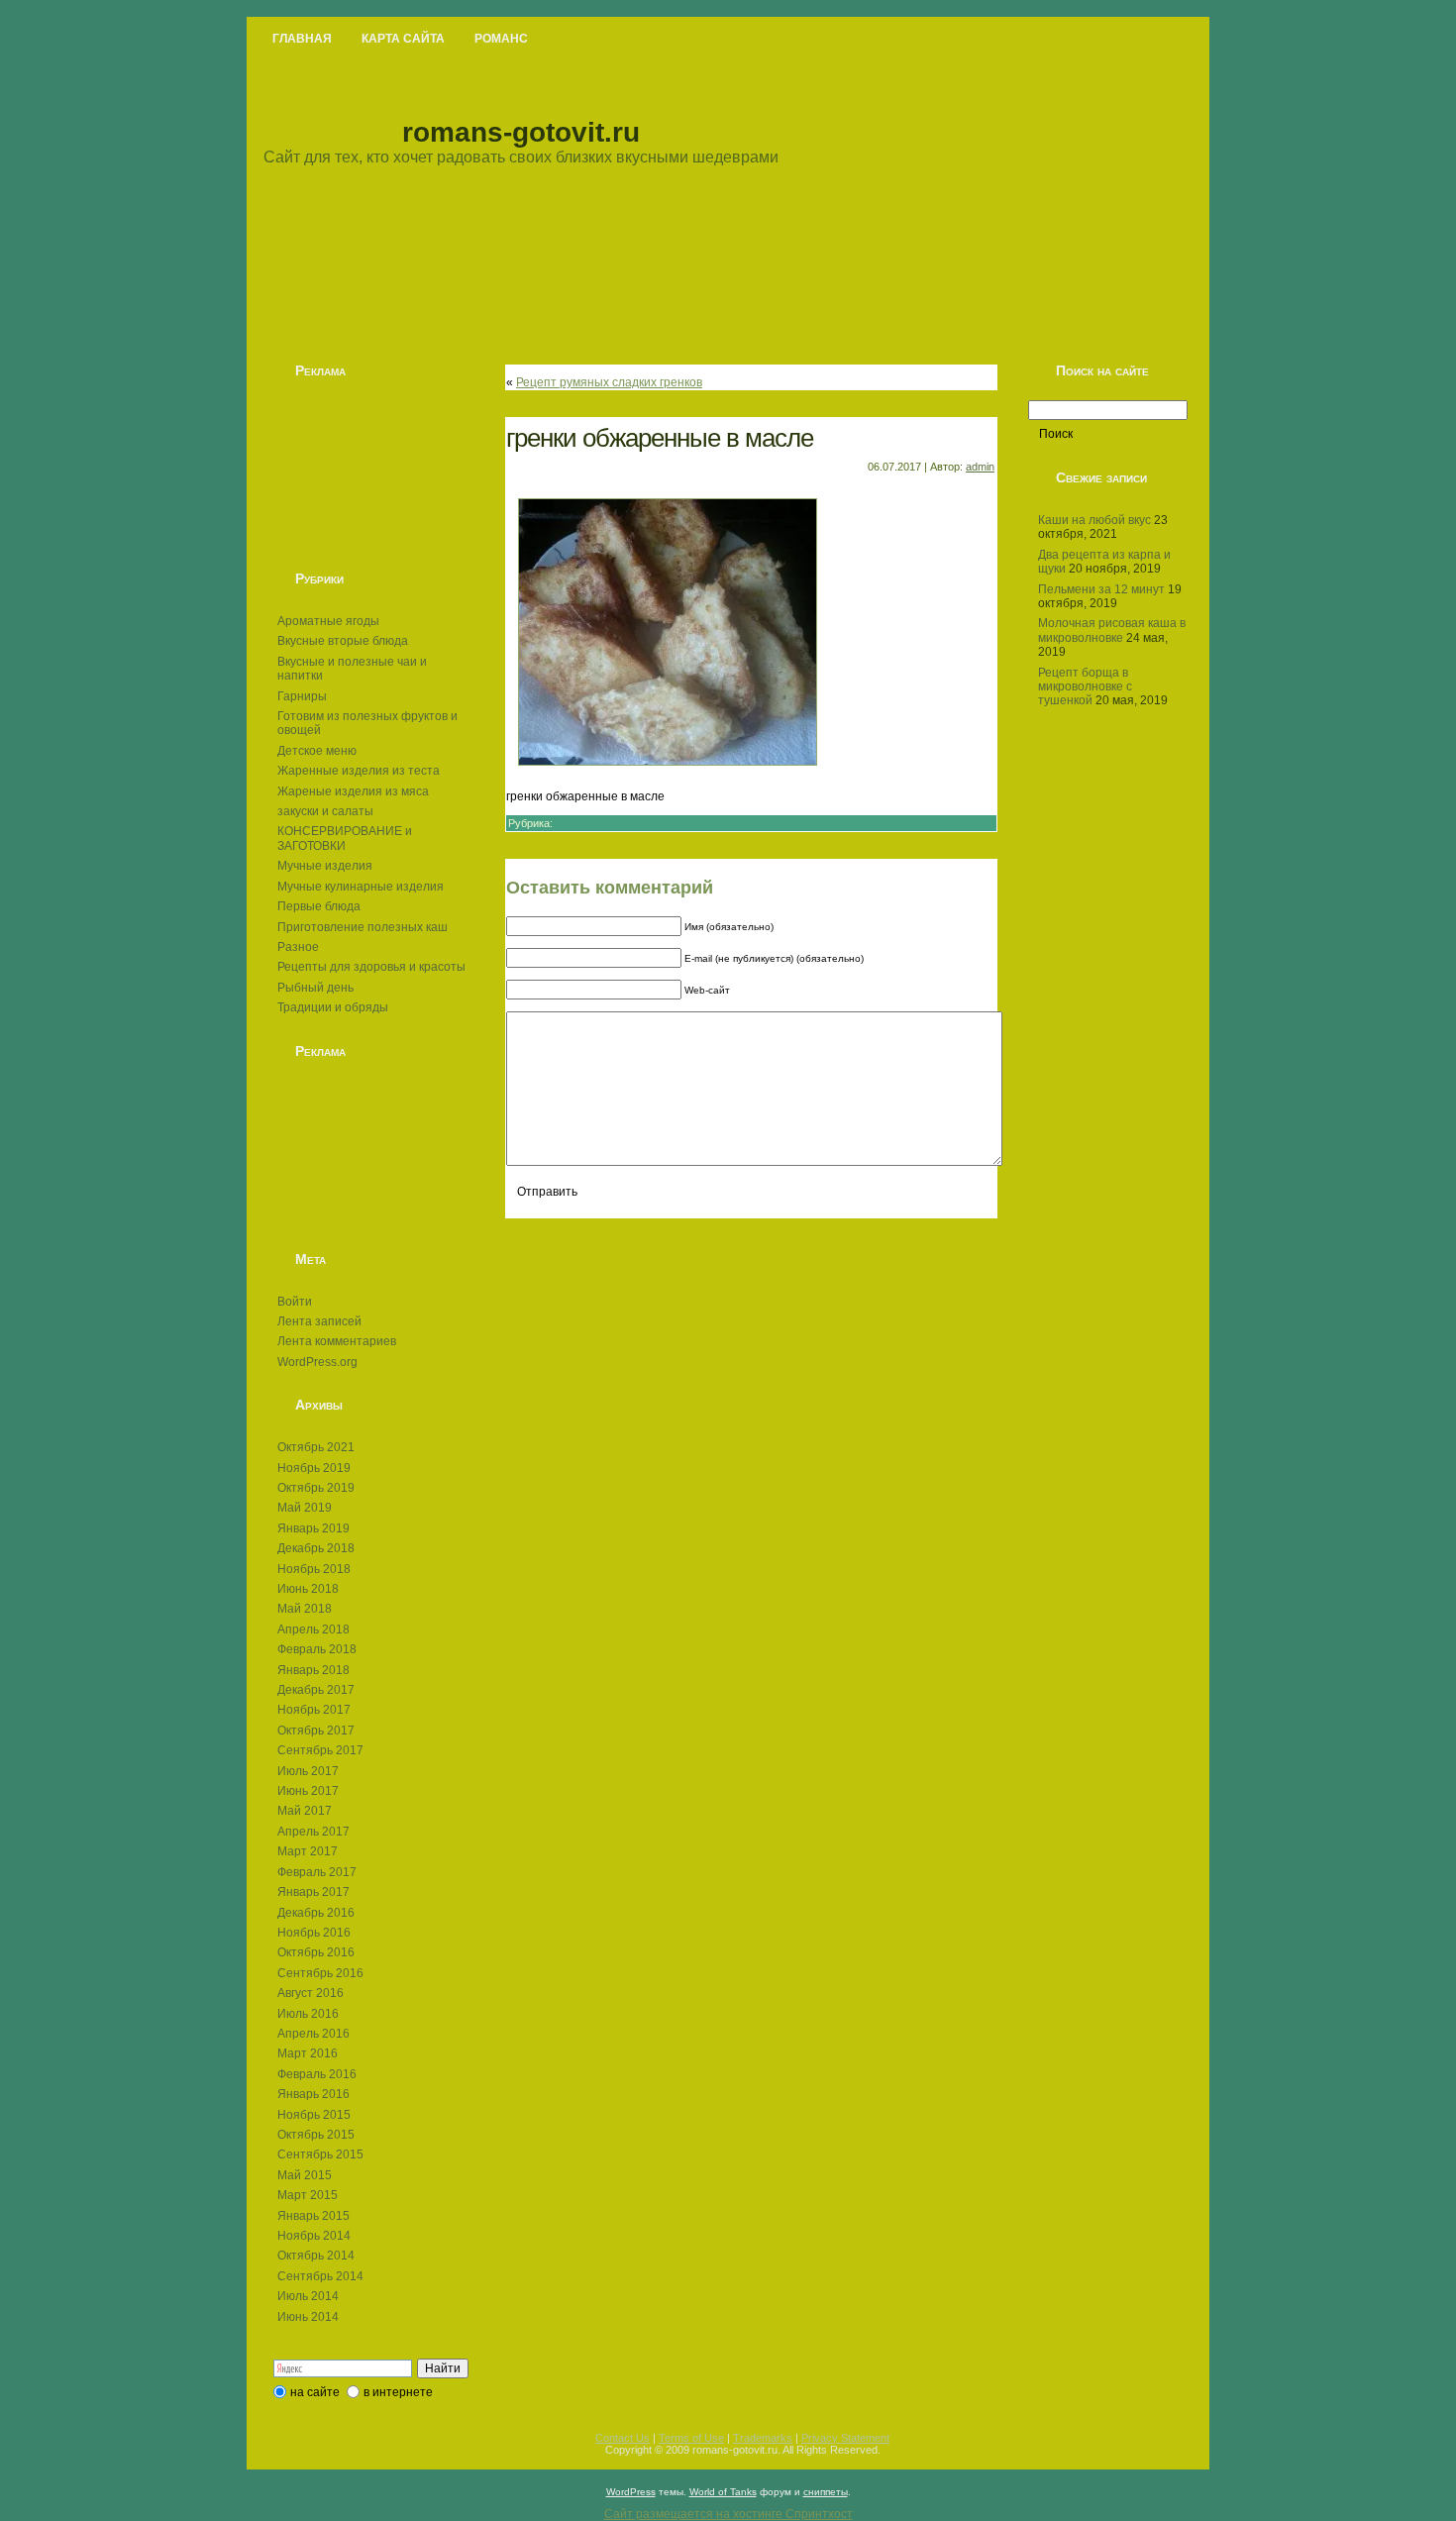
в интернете (398, 2392)
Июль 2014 (308, 2296)
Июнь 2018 (308, 1589)
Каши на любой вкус (1094, 520)
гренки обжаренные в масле (660, 438)
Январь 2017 (313, 1892)
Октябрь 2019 (316, 1488)
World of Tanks (723, 2492)
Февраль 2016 (317, 2074)
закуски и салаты (325, 811)
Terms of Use (691, 2438)
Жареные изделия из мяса (353, 791)
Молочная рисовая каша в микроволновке (1112, 630)
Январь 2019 (313, 1528)
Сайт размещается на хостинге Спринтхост (728, 2514)
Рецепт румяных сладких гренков (609, 382)
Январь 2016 (313, 2094)
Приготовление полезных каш (363, 927)
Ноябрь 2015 (314, 2115)
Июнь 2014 (308, 2317)
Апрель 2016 (313, 2034)
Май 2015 (305, 2175)
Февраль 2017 (317, 1872)
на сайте (315, 2392)
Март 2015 (308, 2195)
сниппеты (826, 2492)
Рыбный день (315, 988)
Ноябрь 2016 (314, 1933)
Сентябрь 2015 (320, 2154)
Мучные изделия (325, 866)
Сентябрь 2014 (320, 2276)
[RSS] (272, 2448)
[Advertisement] (371, 474)
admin (980, 467)
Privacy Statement (845, 2438)
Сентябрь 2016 (320, 1973)
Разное (298, 947)
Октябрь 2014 (316, 2256)
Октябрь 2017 (316, 1731)
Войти (295, 1302)
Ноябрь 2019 (314, 1468)
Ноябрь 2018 (314, 1569)
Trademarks (763, 2438)
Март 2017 (308, 1851)
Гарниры (302, 696)
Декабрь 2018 (316, 1548)
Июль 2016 (308, 2014)
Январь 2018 (313, 1670)
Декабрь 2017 (316, 1690)
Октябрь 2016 (316, 1952)
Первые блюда (319, 906)
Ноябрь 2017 (314, 1710)
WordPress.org (317, 1362)
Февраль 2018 (317, 1649)
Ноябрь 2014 (314, 2236)
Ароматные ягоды (328, 621)
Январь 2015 (313, 2216)
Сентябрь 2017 (320, 1750)
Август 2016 (311, 1993)
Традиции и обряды (333, 1007)
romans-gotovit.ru (521, 132)
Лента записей (319, 1321)
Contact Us (623, 2438)
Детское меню (317, 751)
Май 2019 (305, 1508)
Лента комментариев (337, 1341)
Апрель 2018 (313, 1629)
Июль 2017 (308, 1771)
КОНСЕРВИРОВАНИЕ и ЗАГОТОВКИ (345, 838)
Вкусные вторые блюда (343, 641)
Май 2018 (305, 1609)
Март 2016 (308, 2053)
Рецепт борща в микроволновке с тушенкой (1085, 687)
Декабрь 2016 (316, 1913)
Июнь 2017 (308, 1791)
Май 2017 (305, 1811)
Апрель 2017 (313, 1832)
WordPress (631, 2492)
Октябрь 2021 (316, 1447)
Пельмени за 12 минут (1101, 589)
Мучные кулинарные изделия (361, 887)
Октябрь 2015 (316, 2135)
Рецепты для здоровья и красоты (371, 967)
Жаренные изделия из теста (359, 771)
